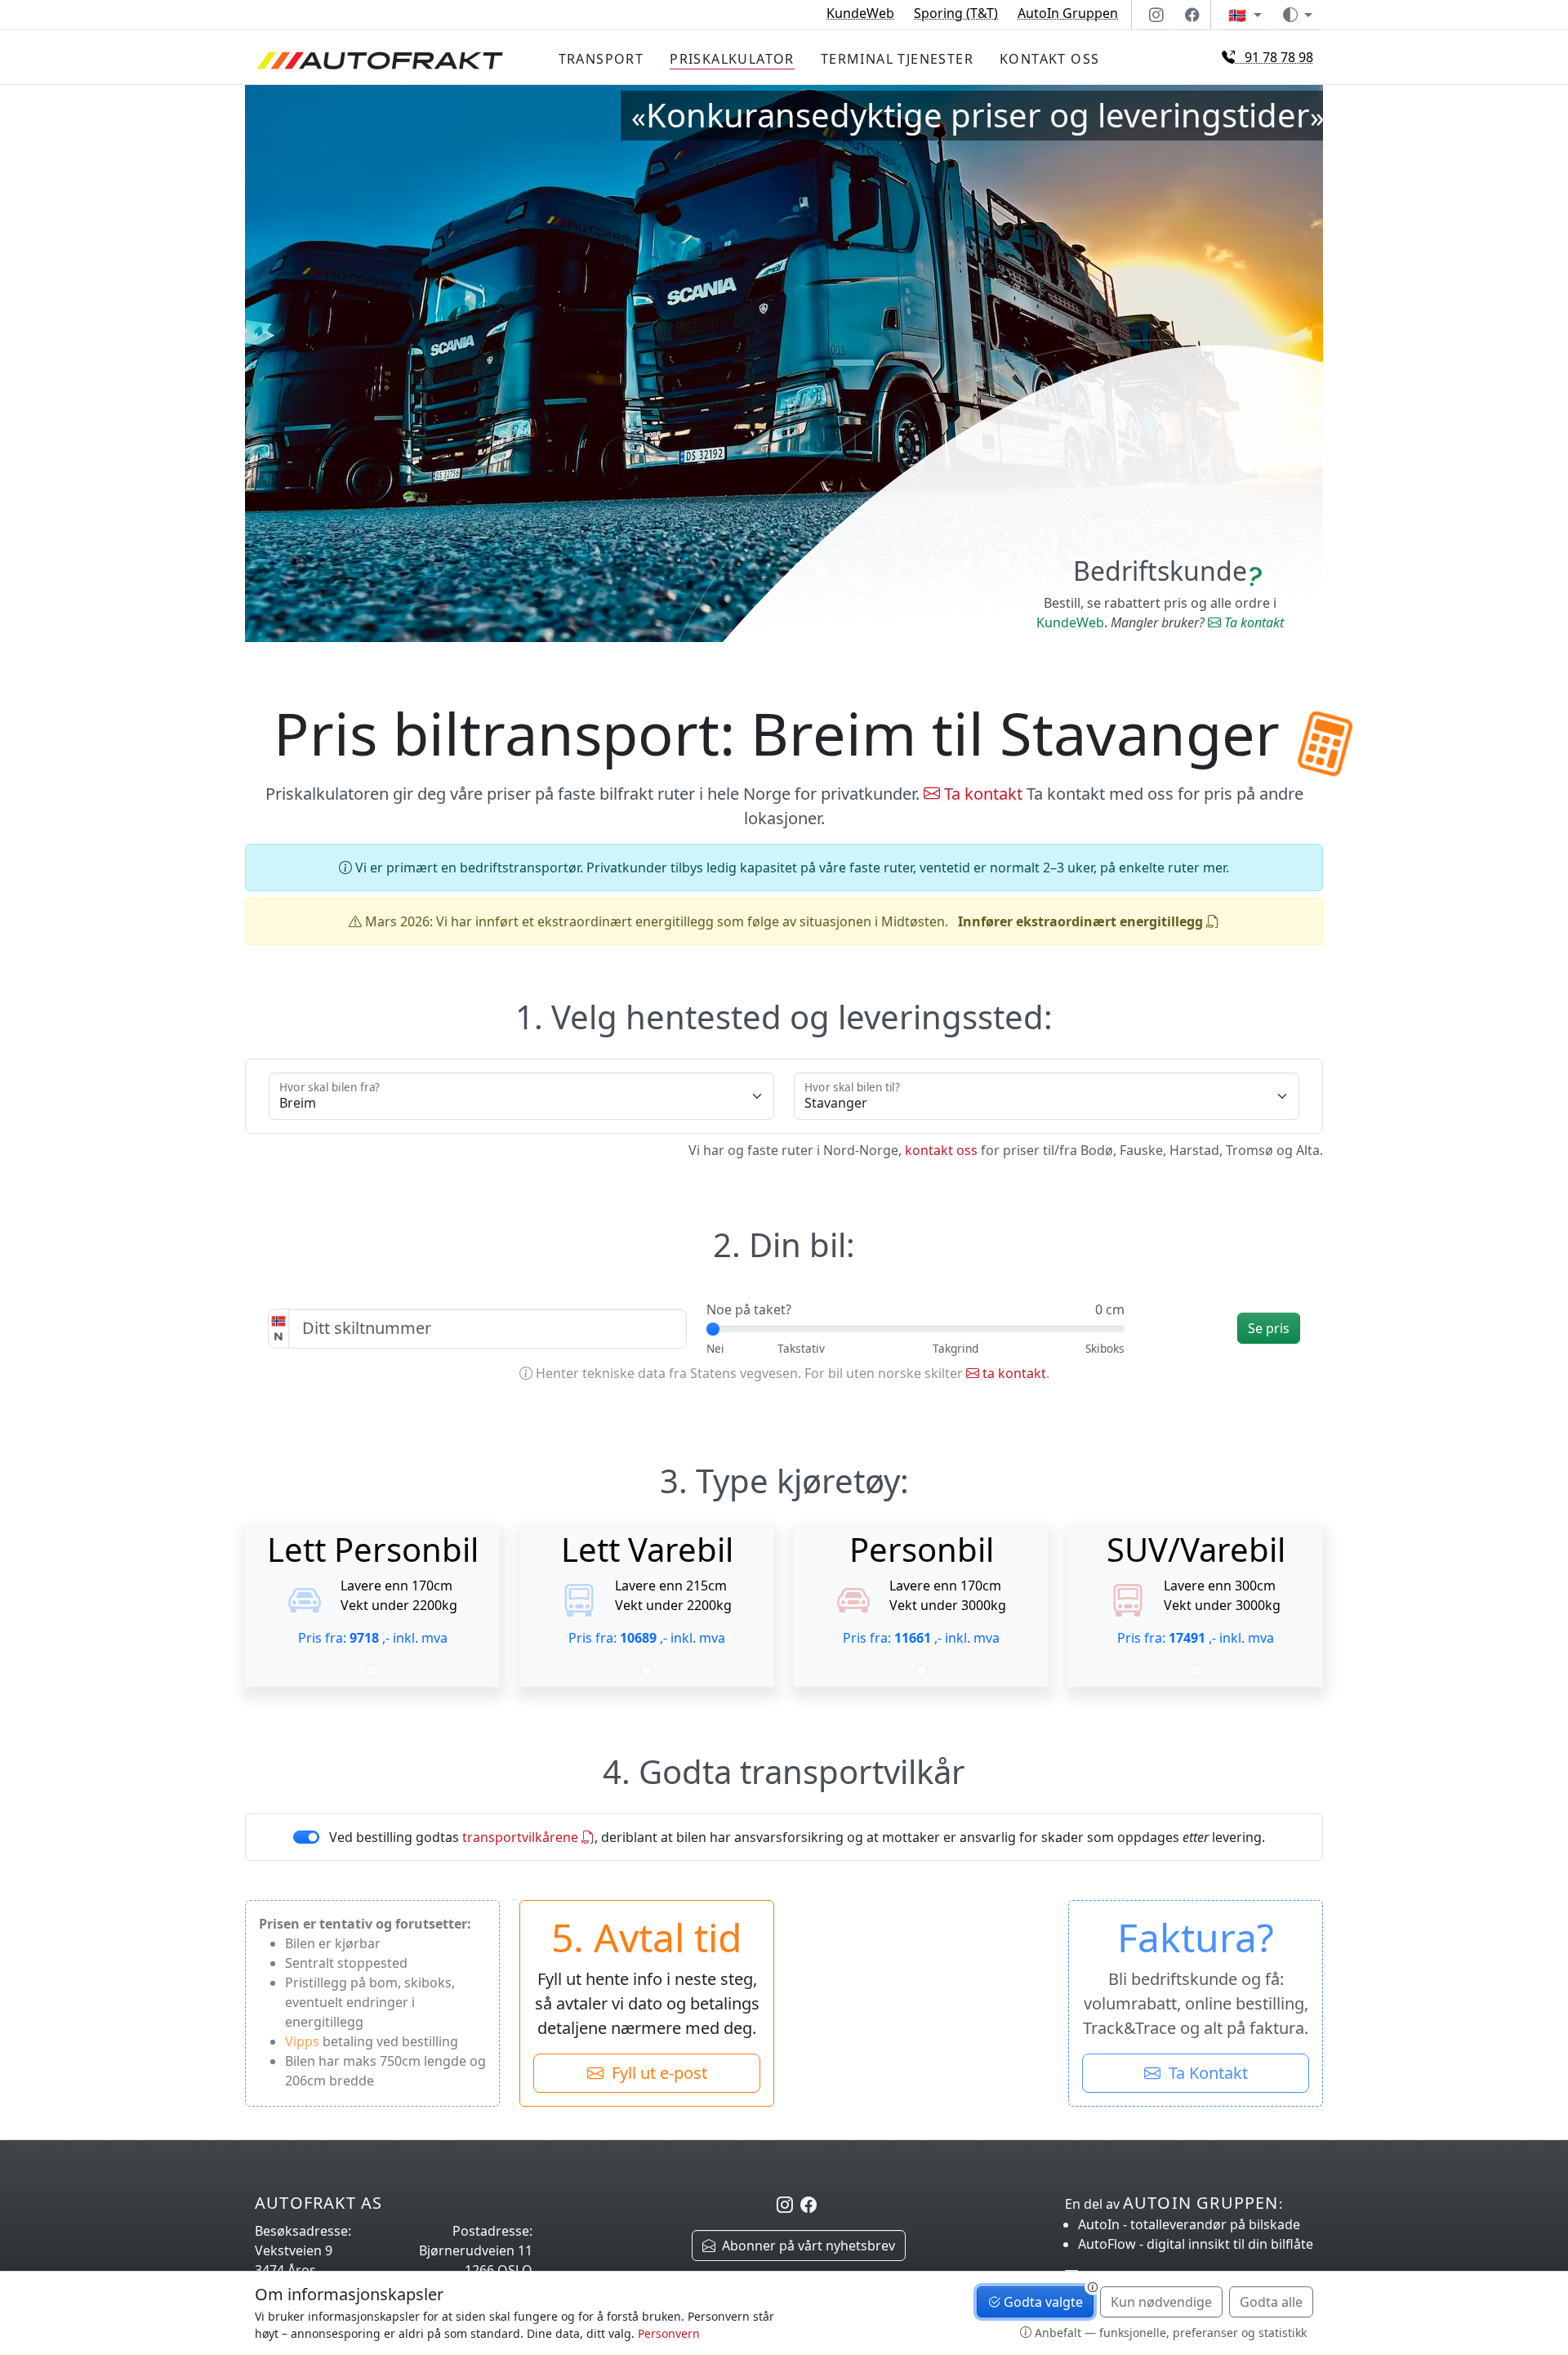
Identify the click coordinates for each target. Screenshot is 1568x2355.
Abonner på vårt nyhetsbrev (805, 2246)
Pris (732, 59)
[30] (955, 1348)
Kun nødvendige (1161, 2302)
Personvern (669, 2333)
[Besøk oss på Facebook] (1192, 15)
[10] (801, 1348)
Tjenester (897, 59)
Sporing (956, 13)
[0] (715, 1348)
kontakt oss (941, 1150)
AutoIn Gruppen (1068, 13)
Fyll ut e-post (655, 2073)
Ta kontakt (1252, 622)
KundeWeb (860, 13)
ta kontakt (1013, 1373)
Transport (601, 59)
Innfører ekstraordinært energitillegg (1082, 921)
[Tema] (1298, 15)
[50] (1105, 1348)
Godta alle (1271, 2302)
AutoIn (1189, 2224)
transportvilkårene (522, 1837)
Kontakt (1049, 59)
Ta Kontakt (1204, 2073)
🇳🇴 (1239, 15)
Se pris (1269, 1328)
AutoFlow (1196, 2244)
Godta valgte (1042, 2302)
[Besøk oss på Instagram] (1156, 15)
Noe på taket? (749, 1309)
